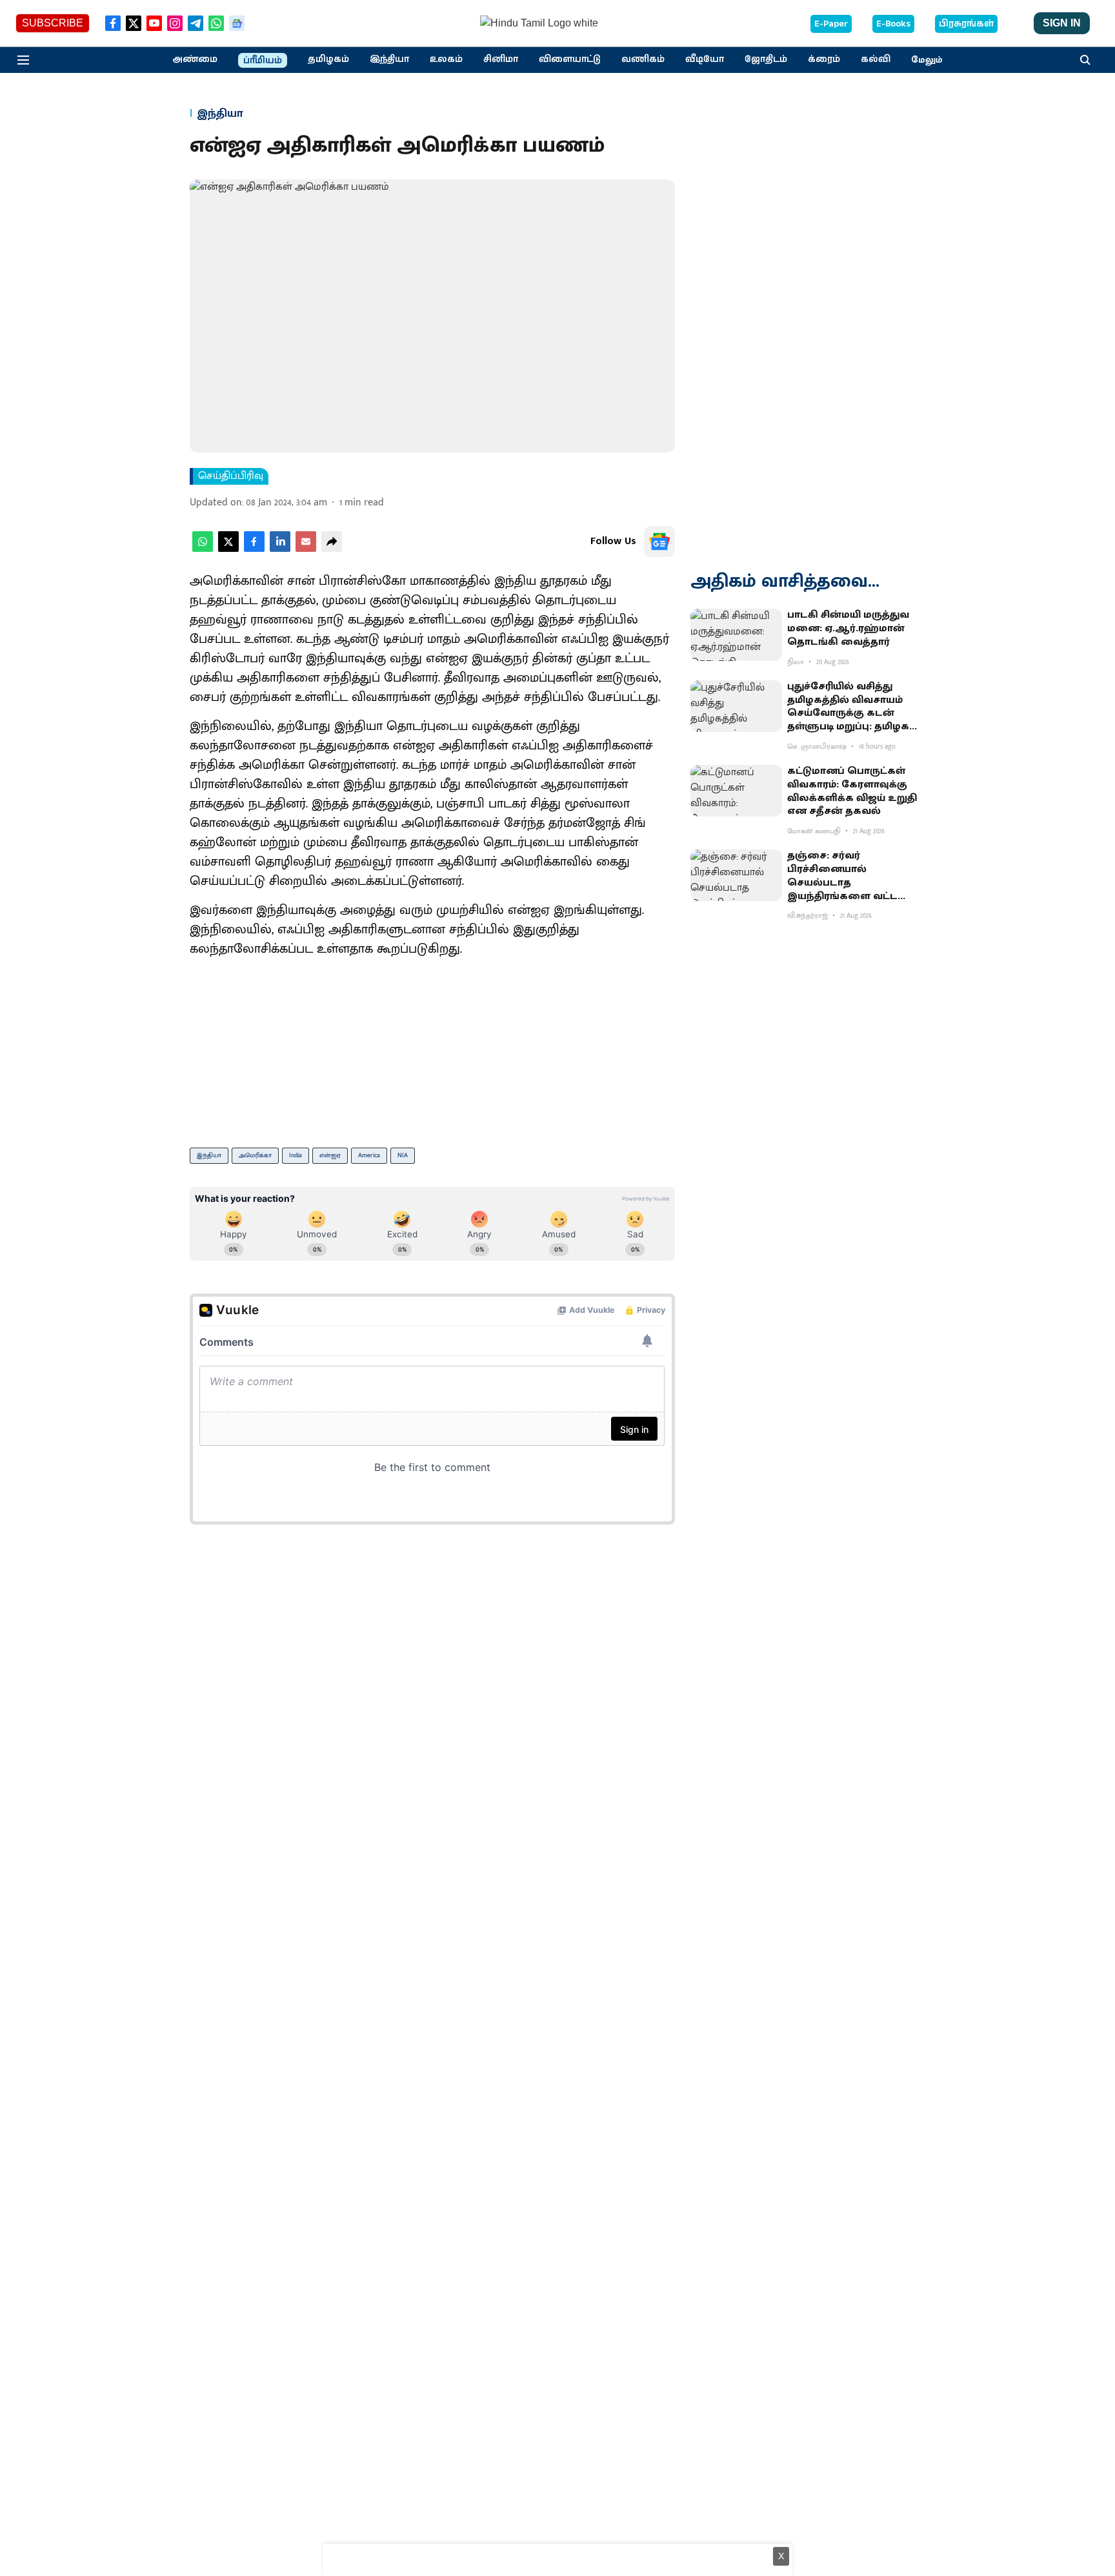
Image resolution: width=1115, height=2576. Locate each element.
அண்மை (195, 59)
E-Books (893, 24)
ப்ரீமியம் (263, 61)
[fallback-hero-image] (736, 634)
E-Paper (831, 24)
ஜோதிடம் (766, 59)
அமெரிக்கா (255, 1155)
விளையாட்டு (570, 59)
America (369, 1155)
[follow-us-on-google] (659, 542)
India (296, 1155)
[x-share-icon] (228, 549)
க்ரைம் (824, 59)
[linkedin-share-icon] (280, 549)
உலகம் (446, 59)
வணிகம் (643, 59)
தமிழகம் (328, 59)
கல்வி (876, 59)
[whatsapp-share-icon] (203, 549)
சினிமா (501, 59)
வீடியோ (705, 59)
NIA (403, 1155)
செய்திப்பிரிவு (231, 476)
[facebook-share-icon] (254, 549)
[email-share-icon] (306, 549)
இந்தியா (389, 59)
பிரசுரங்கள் (966, 24)
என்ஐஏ (330, 1155)
